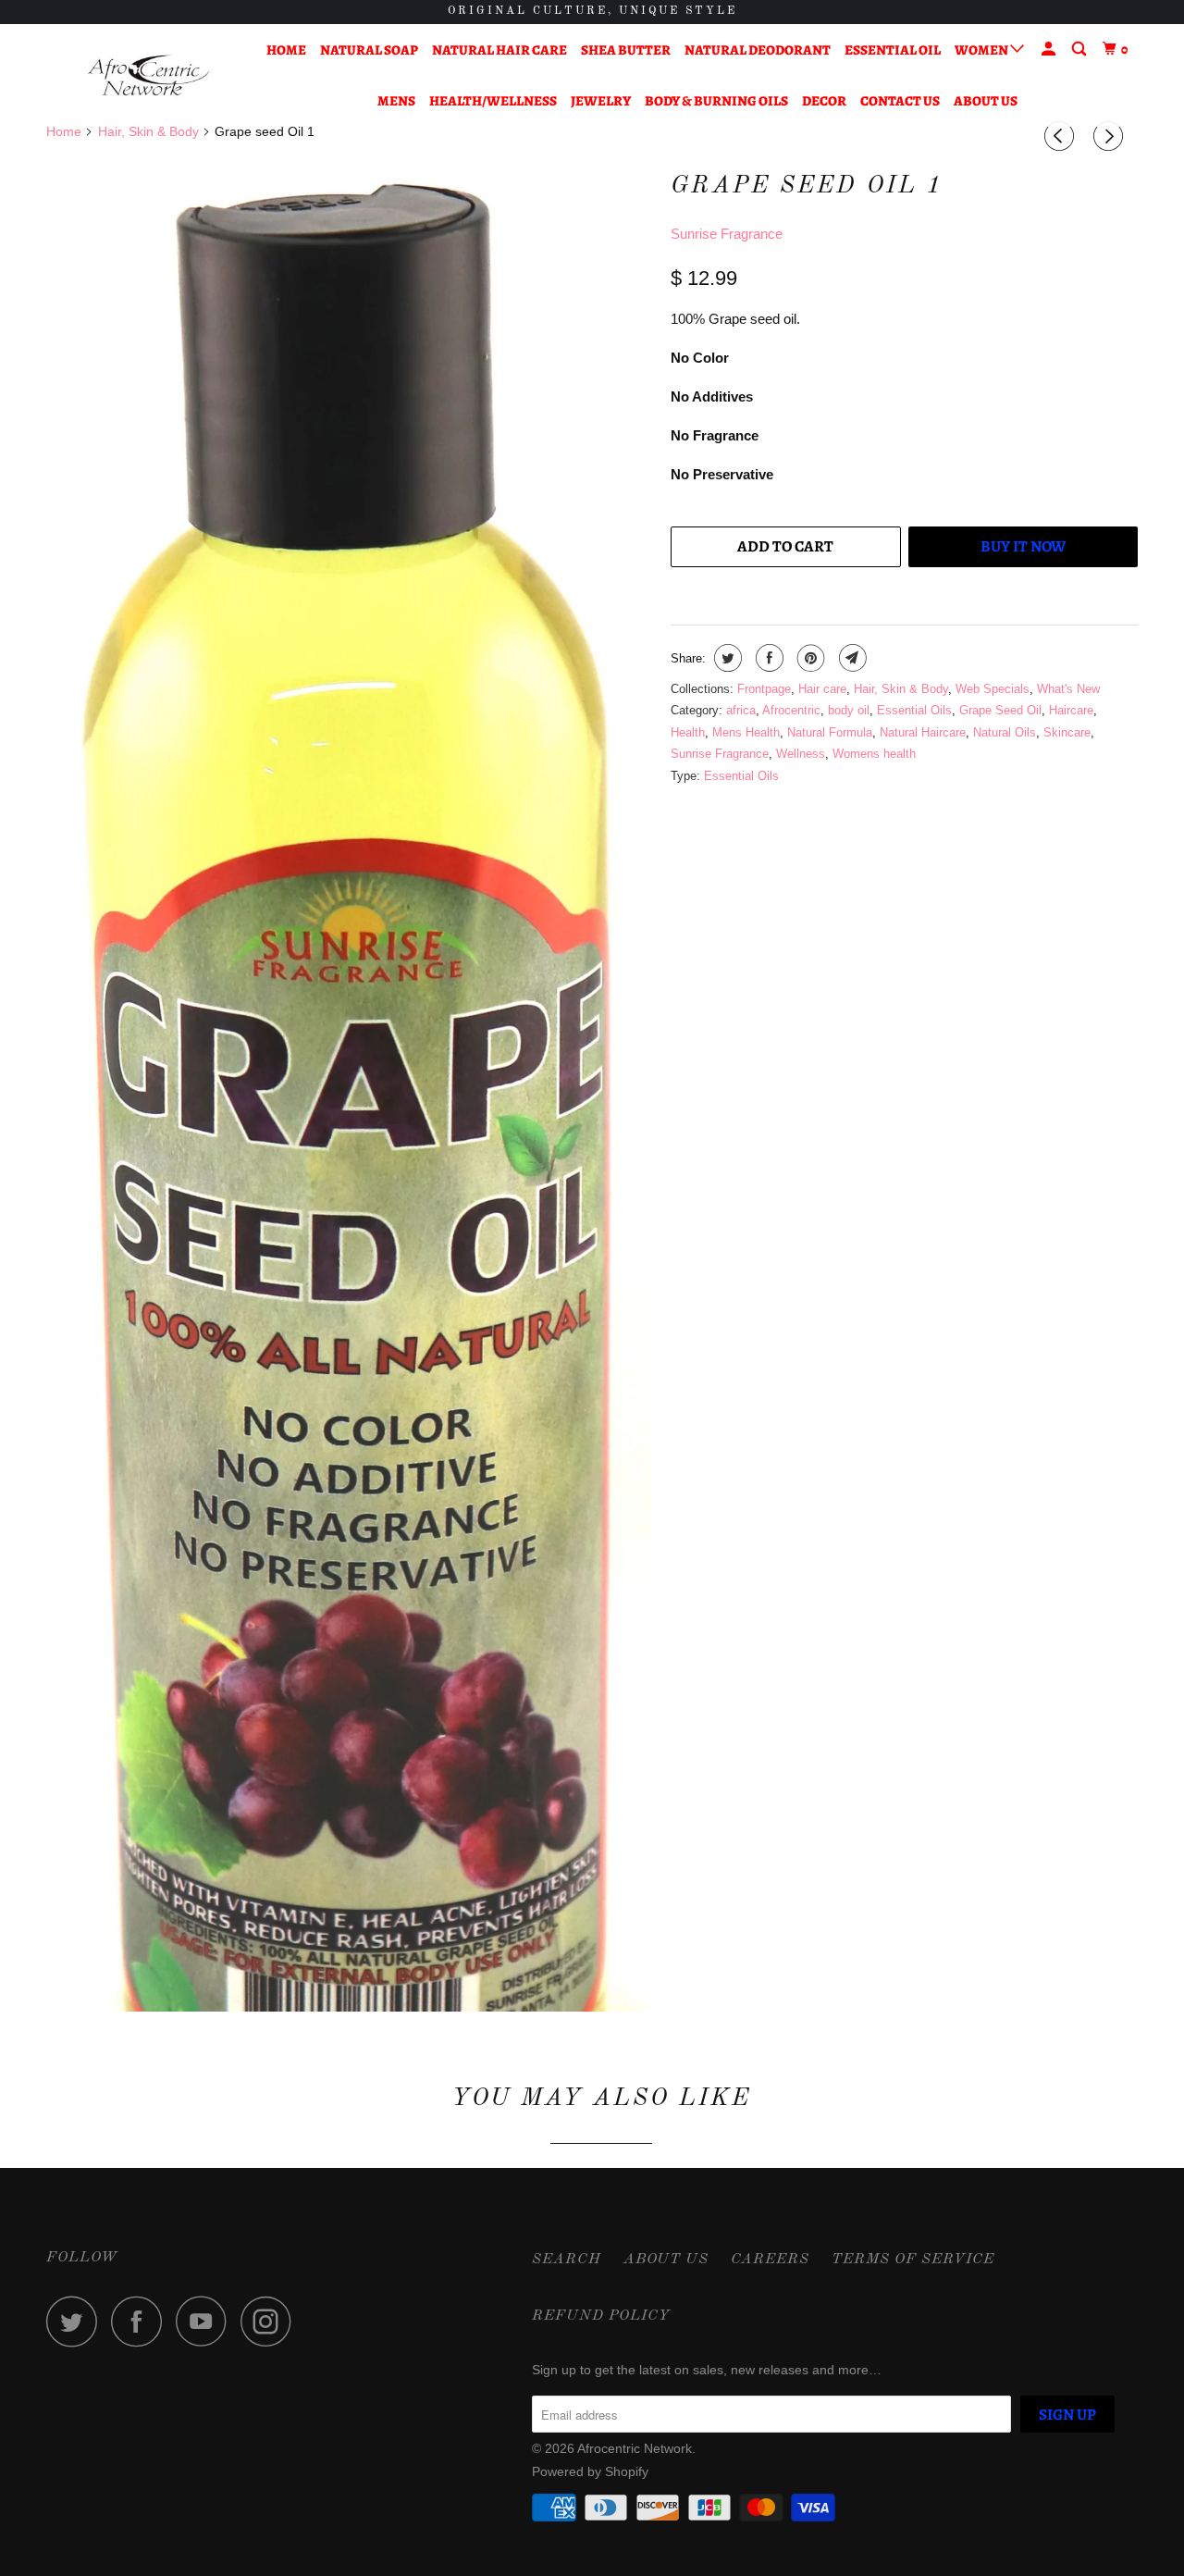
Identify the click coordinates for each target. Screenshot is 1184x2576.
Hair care (822, 689)
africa (741, 710)
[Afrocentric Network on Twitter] (77, 2321)
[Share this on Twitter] (726, 658)
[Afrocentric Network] (141, 75)
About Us (986, 101)
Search (567, 2260)
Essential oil (893, 50)
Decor (824, 101)
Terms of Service (913, 2260)
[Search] (1080, 50)
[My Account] (1050, 50)
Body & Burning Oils (716, 101)
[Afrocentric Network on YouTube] (206, 2321)
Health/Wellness (493, 101)
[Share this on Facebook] (767, 658)
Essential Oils (914, 710)
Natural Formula (830, 732)
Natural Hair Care (499, 50)
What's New (1068, 689)
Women (982, 50)
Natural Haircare (923, 732)
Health (688, 732)
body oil (849, 710)
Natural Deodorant (758, 50)
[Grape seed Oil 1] (349, 1211)
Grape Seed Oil (1000, 710)
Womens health (874, 754)
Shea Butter (626, 50)
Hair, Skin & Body (901, 689)
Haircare (1071, 710)
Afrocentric (791, 710)
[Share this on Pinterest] (809, 658)
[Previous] (1062, 136)
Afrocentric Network (635, 2448)
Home (286, 50)
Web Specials (993, 689)
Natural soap (369, 50)
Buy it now (1023, 546)
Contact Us (900, 101)
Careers (770, 2260)
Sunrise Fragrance (727, 234)
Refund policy (601, 2316)
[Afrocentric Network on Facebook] (142, 2321)
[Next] (1111, 136)
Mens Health (746, 732)
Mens (396, 101)
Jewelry (601, 101)
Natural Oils (1005, 732)
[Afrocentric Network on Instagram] (271, 2321)
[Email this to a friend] (851, 658)
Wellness (801, 754)
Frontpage (764, 689)
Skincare (1067, 732)
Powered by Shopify (590, 2471)
